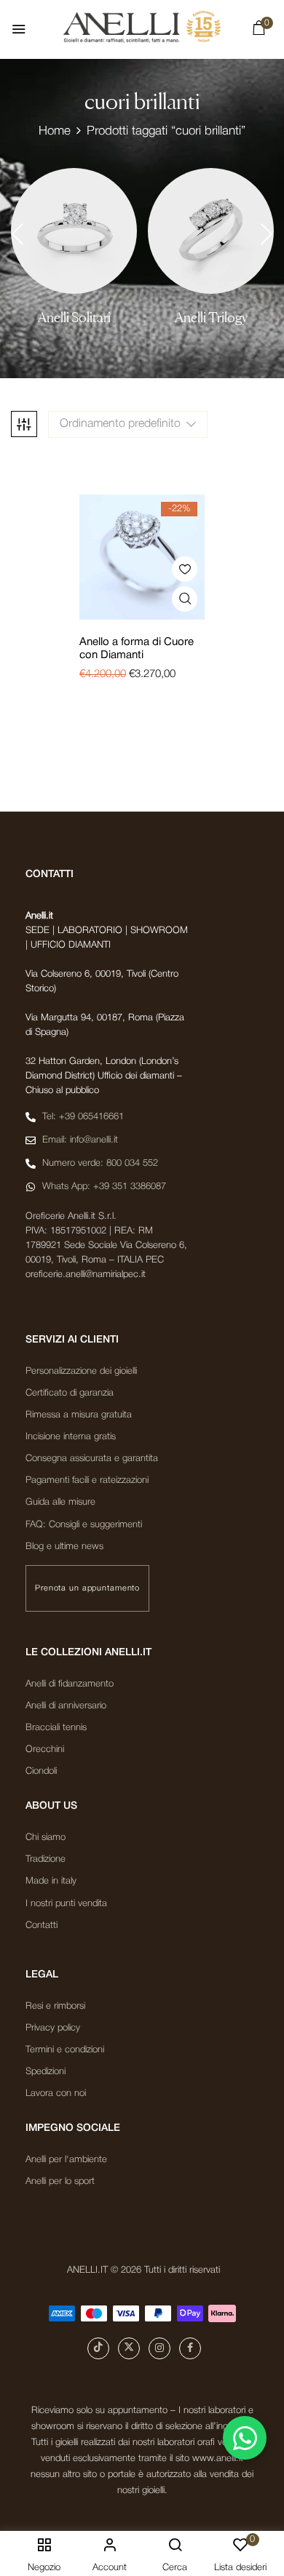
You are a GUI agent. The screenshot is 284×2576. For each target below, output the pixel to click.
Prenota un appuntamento (87, 1588)
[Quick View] (185, 599)
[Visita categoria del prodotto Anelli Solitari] (74, 231)
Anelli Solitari (74, 317)
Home (55, 131)
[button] (259, 31)
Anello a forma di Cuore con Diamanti (137, 649)
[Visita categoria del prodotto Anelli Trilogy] (211, 231)
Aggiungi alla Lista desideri (185, 569)
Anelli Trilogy (211, 317)
